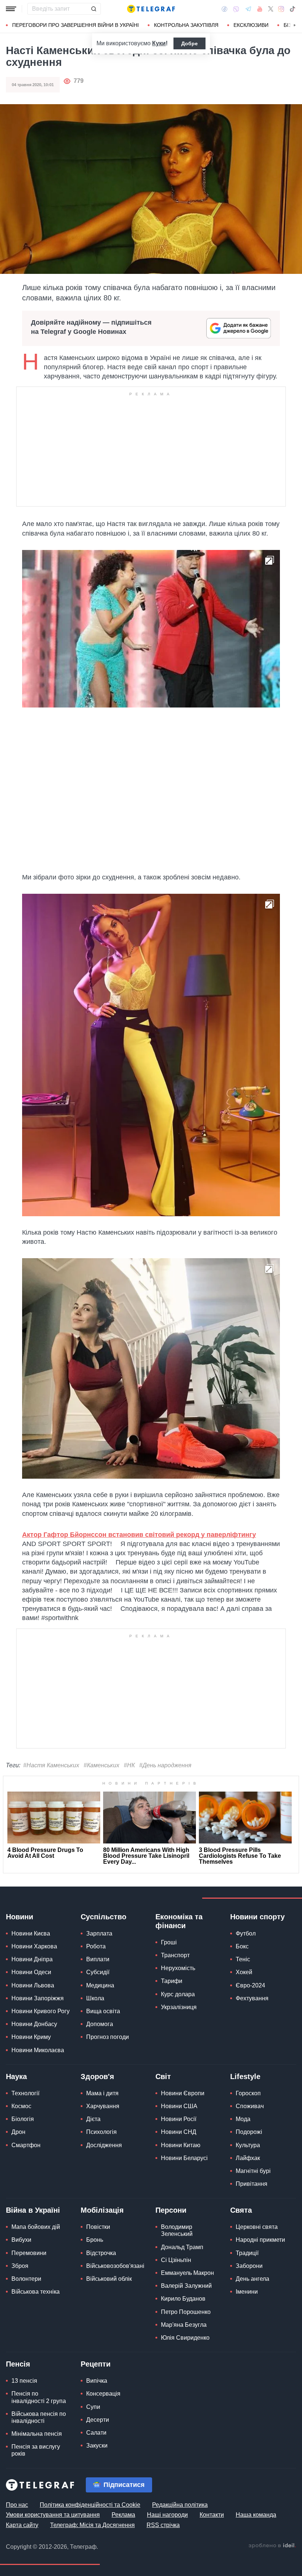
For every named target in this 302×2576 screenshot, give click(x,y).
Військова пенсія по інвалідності (39, 2417)
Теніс (243, 1959)
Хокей (244, 1972)
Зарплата (99, 1933)
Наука (16, 2076)
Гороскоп (248, 2093)
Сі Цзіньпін (176, 2260)
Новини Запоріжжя (38, 1998)
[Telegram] (248, 9)
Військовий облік (109, 2279)
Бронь (95, 2240)
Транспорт (175, 1955)
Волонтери (26, 2279)
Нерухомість (178, 1968)
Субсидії (98, 1972)
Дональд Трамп (182, 2247)
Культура (248, 2145)
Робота (96, 1946)
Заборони (249, 2266)
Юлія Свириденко (185, 2338)
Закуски (97, 2446)
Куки (159, 43)
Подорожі (249, 2132)
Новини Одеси (31, 1972)
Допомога (100, 2024)
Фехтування (252, 1998)
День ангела (252, 2279)
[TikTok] (292, 9)
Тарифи (172, 1981)
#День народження (165, 1765)
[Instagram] (281, 9)
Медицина (100, 1985)
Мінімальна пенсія (37, 2434)
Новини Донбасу (34, 2024)
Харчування (103, 2106)
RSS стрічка (163, 2525)
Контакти (212, 2515)
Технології (25, 2093)
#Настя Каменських (51, 1765)
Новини (20, 1917)
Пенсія (18, 2364)
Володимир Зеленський (177, 2230)
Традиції (247, 2253)
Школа (95, 1998)
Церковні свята (257, 2227)
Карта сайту (22, 2525)
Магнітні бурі (253, 2171)
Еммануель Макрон (187, 2273)
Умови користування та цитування (53, 2515)
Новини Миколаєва (38, 2050)
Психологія (101, 2132)
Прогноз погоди (108, 2037)
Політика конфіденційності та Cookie (90, 2505)
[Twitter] (271, 9)
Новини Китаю (181, 2145)
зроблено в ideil (272, 2546)
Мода (243, 2119)
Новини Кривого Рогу (41, 2011)
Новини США (179, 2106)
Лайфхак (248, 2158)
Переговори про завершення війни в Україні (75, 25)
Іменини (247, 2292)
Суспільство (103, 1917)
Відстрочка (101, 2253)
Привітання (252, 2184)
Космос (21, 2106)
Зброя (20, 2266)
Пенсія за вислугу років (36, 2450)
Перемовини (29, 2253)
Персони (171, 2210)
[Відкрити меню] (11, 9)
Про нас (17, 2505)
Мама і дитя (102, 2093)
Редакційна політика (180, 2505)
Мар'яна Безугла (184, 2325)
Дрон (18, 2132)
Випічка (97, 2381)
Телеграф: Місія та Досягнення (92, 2525)
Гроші (169, 1942)
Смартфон (26, 2145)
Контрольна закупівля (186, 25)
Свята (241, 2210)
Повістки (98, 2227)
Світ (163, 2076)
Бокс (242, 1946)
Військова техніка (36, 2292)
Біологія (23, 2119)
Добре (189, 43)
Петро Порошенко (186, 2312)
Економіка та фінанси (179, 1921)
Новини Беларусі (184, 2158)
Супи (93, 2407)
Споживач (250, 2106)
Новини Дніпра (32, 1959)
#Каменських (101, 1765)
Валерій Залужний (186, 2286)
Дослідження (104, 2145)
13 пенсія (24, 2381)
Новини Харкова (34, 1946)
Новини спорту (257, 1917)
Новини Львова (33, 1985)
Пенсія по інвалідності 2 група (39, 2397)
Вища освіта (103, 2011)
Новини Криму (31, 2037)
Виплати (98, 1959)
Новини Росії (179, 2119)
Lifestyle (245, 2076)
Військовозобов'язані (115, 2266)
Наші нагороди (167, 2515)
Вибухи (21, 2240)
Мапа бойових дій (36, 2227)
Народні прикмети (260, 2240)
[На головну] (151, 9)
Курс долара (178, 1994)
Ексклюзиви (251, 25)
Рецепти (96, 2364)
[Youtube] (260, 9)
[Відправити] (94, 9)
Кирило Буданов (183, 2299)
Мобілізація (102, 2210)
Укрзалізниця (179, 2007)
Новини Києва (31, 1933)
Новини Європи (183, 2093)
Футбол (246, 1933)
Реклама (123, 2515)
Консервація (103, 2394)
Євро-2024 (250, 1985)
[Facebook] (224, 9)
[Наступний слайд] (295, 25)
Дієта (93, 2119)
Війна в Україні (33, 2210)
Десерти (98, 2420)
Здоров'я (97, 2076)
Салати (96, 2433)
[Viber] (236, 9)
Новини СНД (179, 2132)
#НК (129, 1765)
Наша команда (256, 2515)
